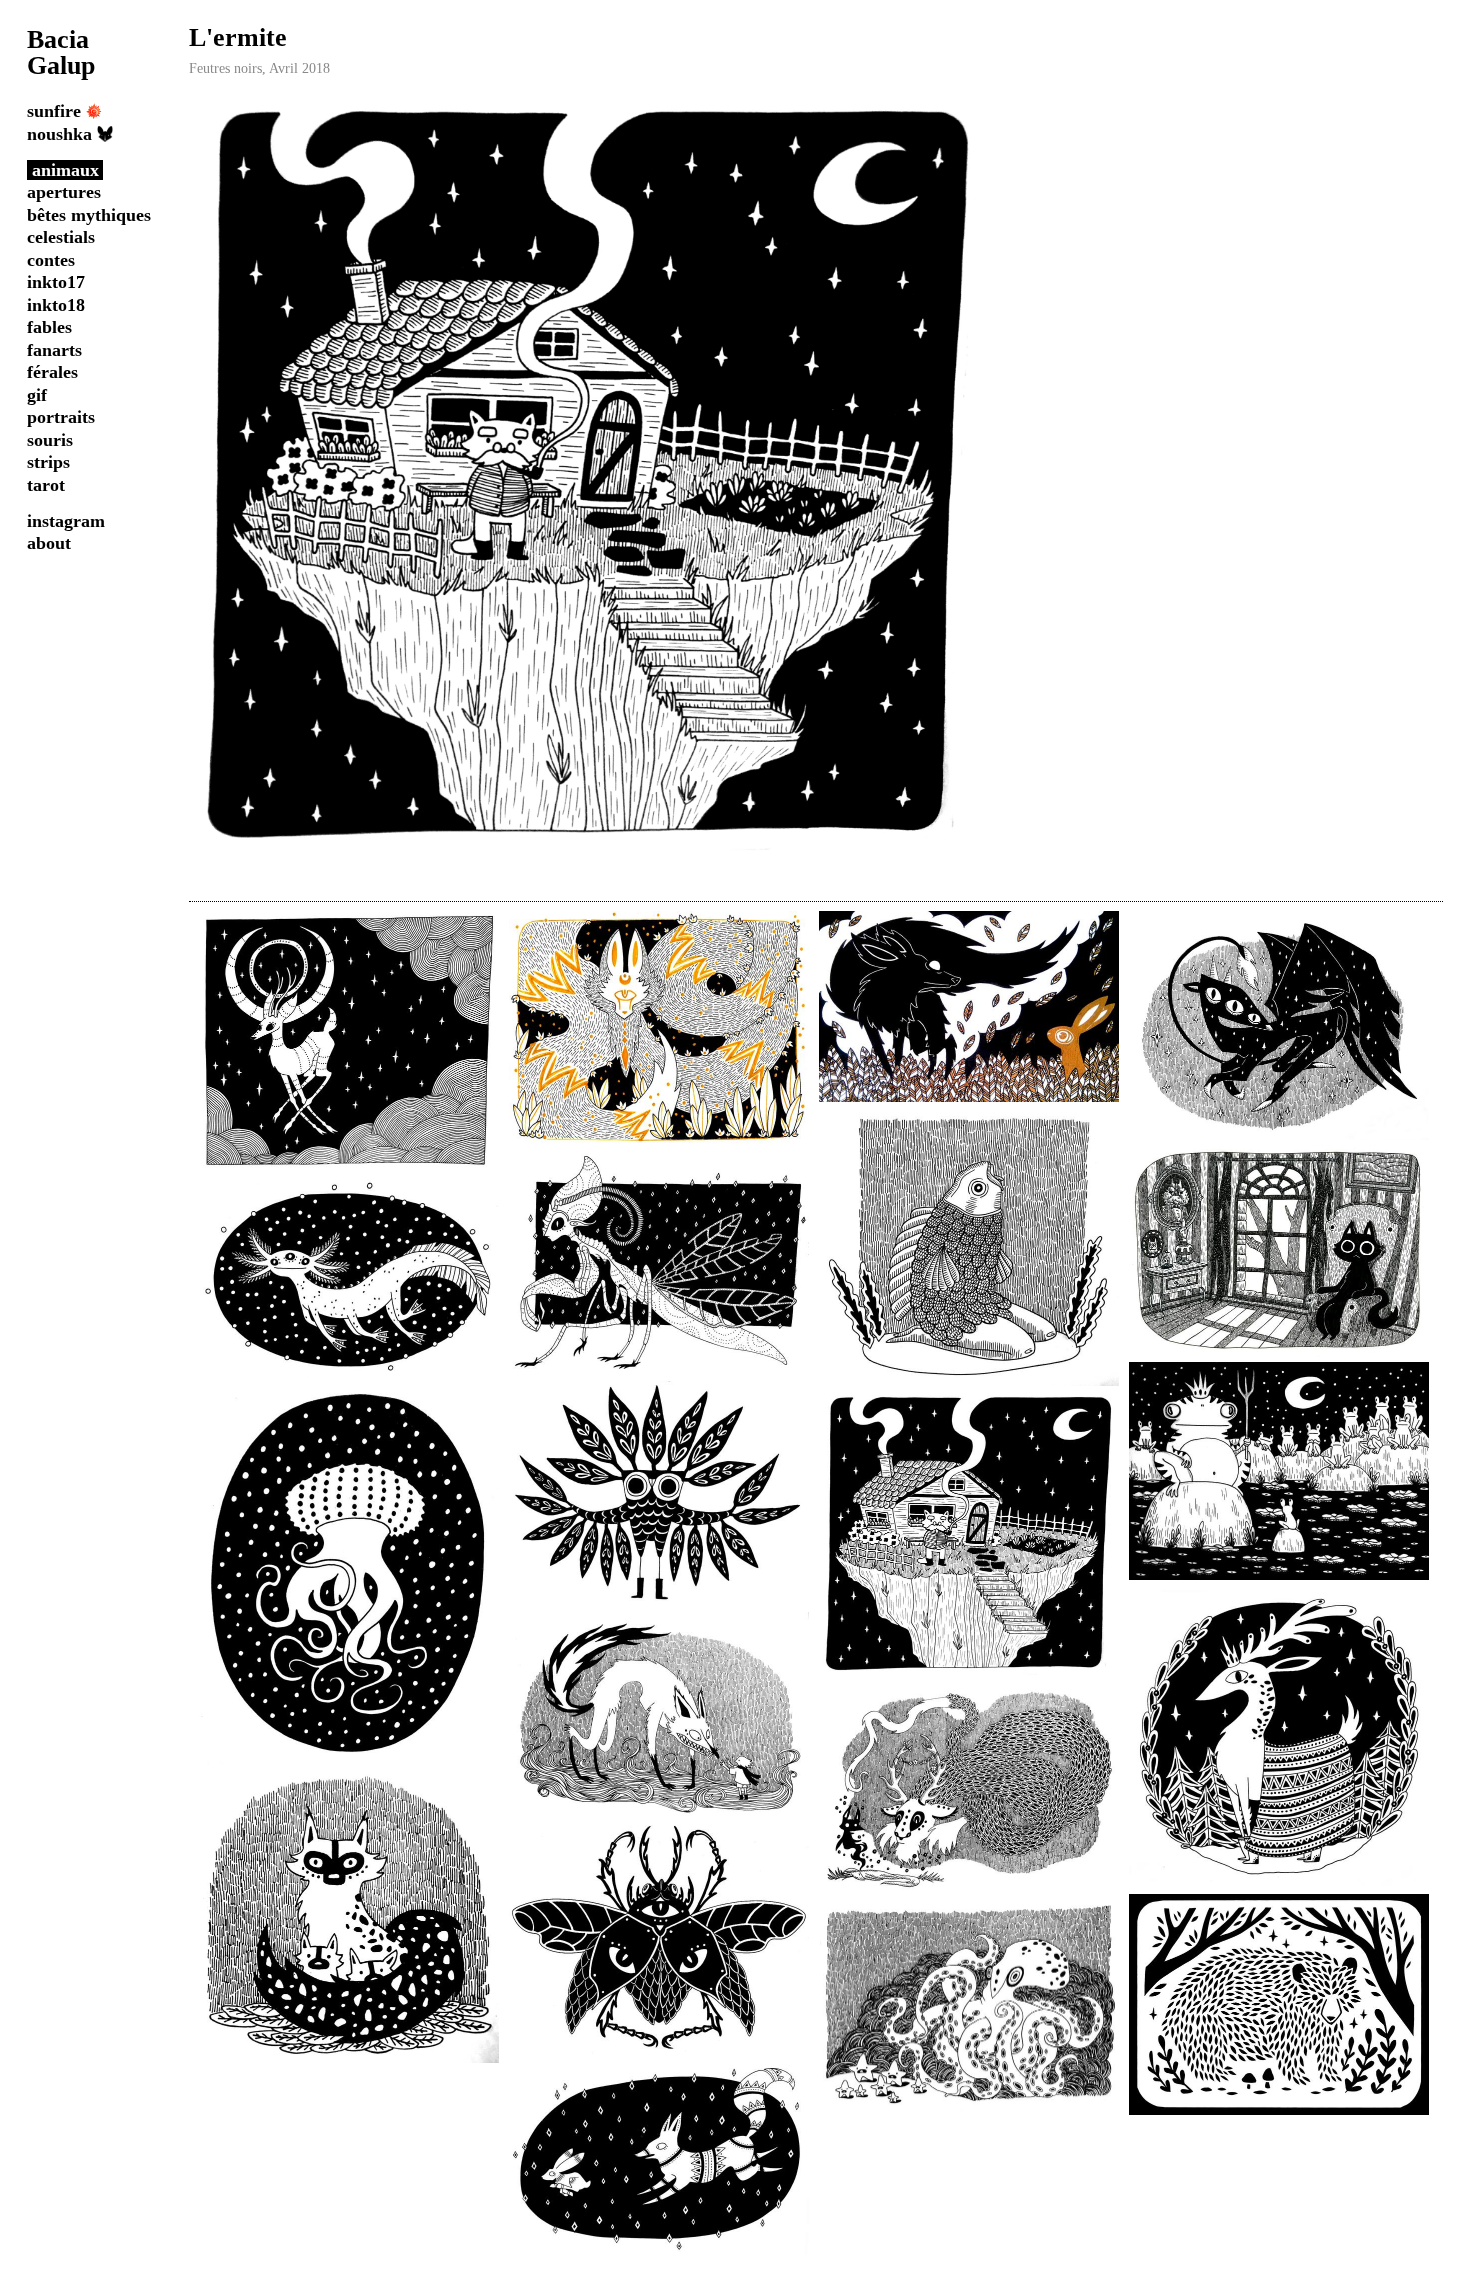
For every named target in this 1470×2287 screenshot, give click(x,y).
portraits (61, 417)
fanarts (54, 350)
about (49, 543)
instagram (66, 521)
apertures (64, 192)
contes (51, 260)
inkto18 (56, 305)
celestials (61, 237)
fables (49, 327)
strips (48, 462)
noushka (59, 134)
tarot (46, 485)
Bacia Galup (61, 52)
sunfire (54, 111)
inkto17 (56, 282)
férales (52, 372)
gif (37, 395)
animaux (65, 170)
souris (50, 440)
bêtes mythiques (89, 215)
